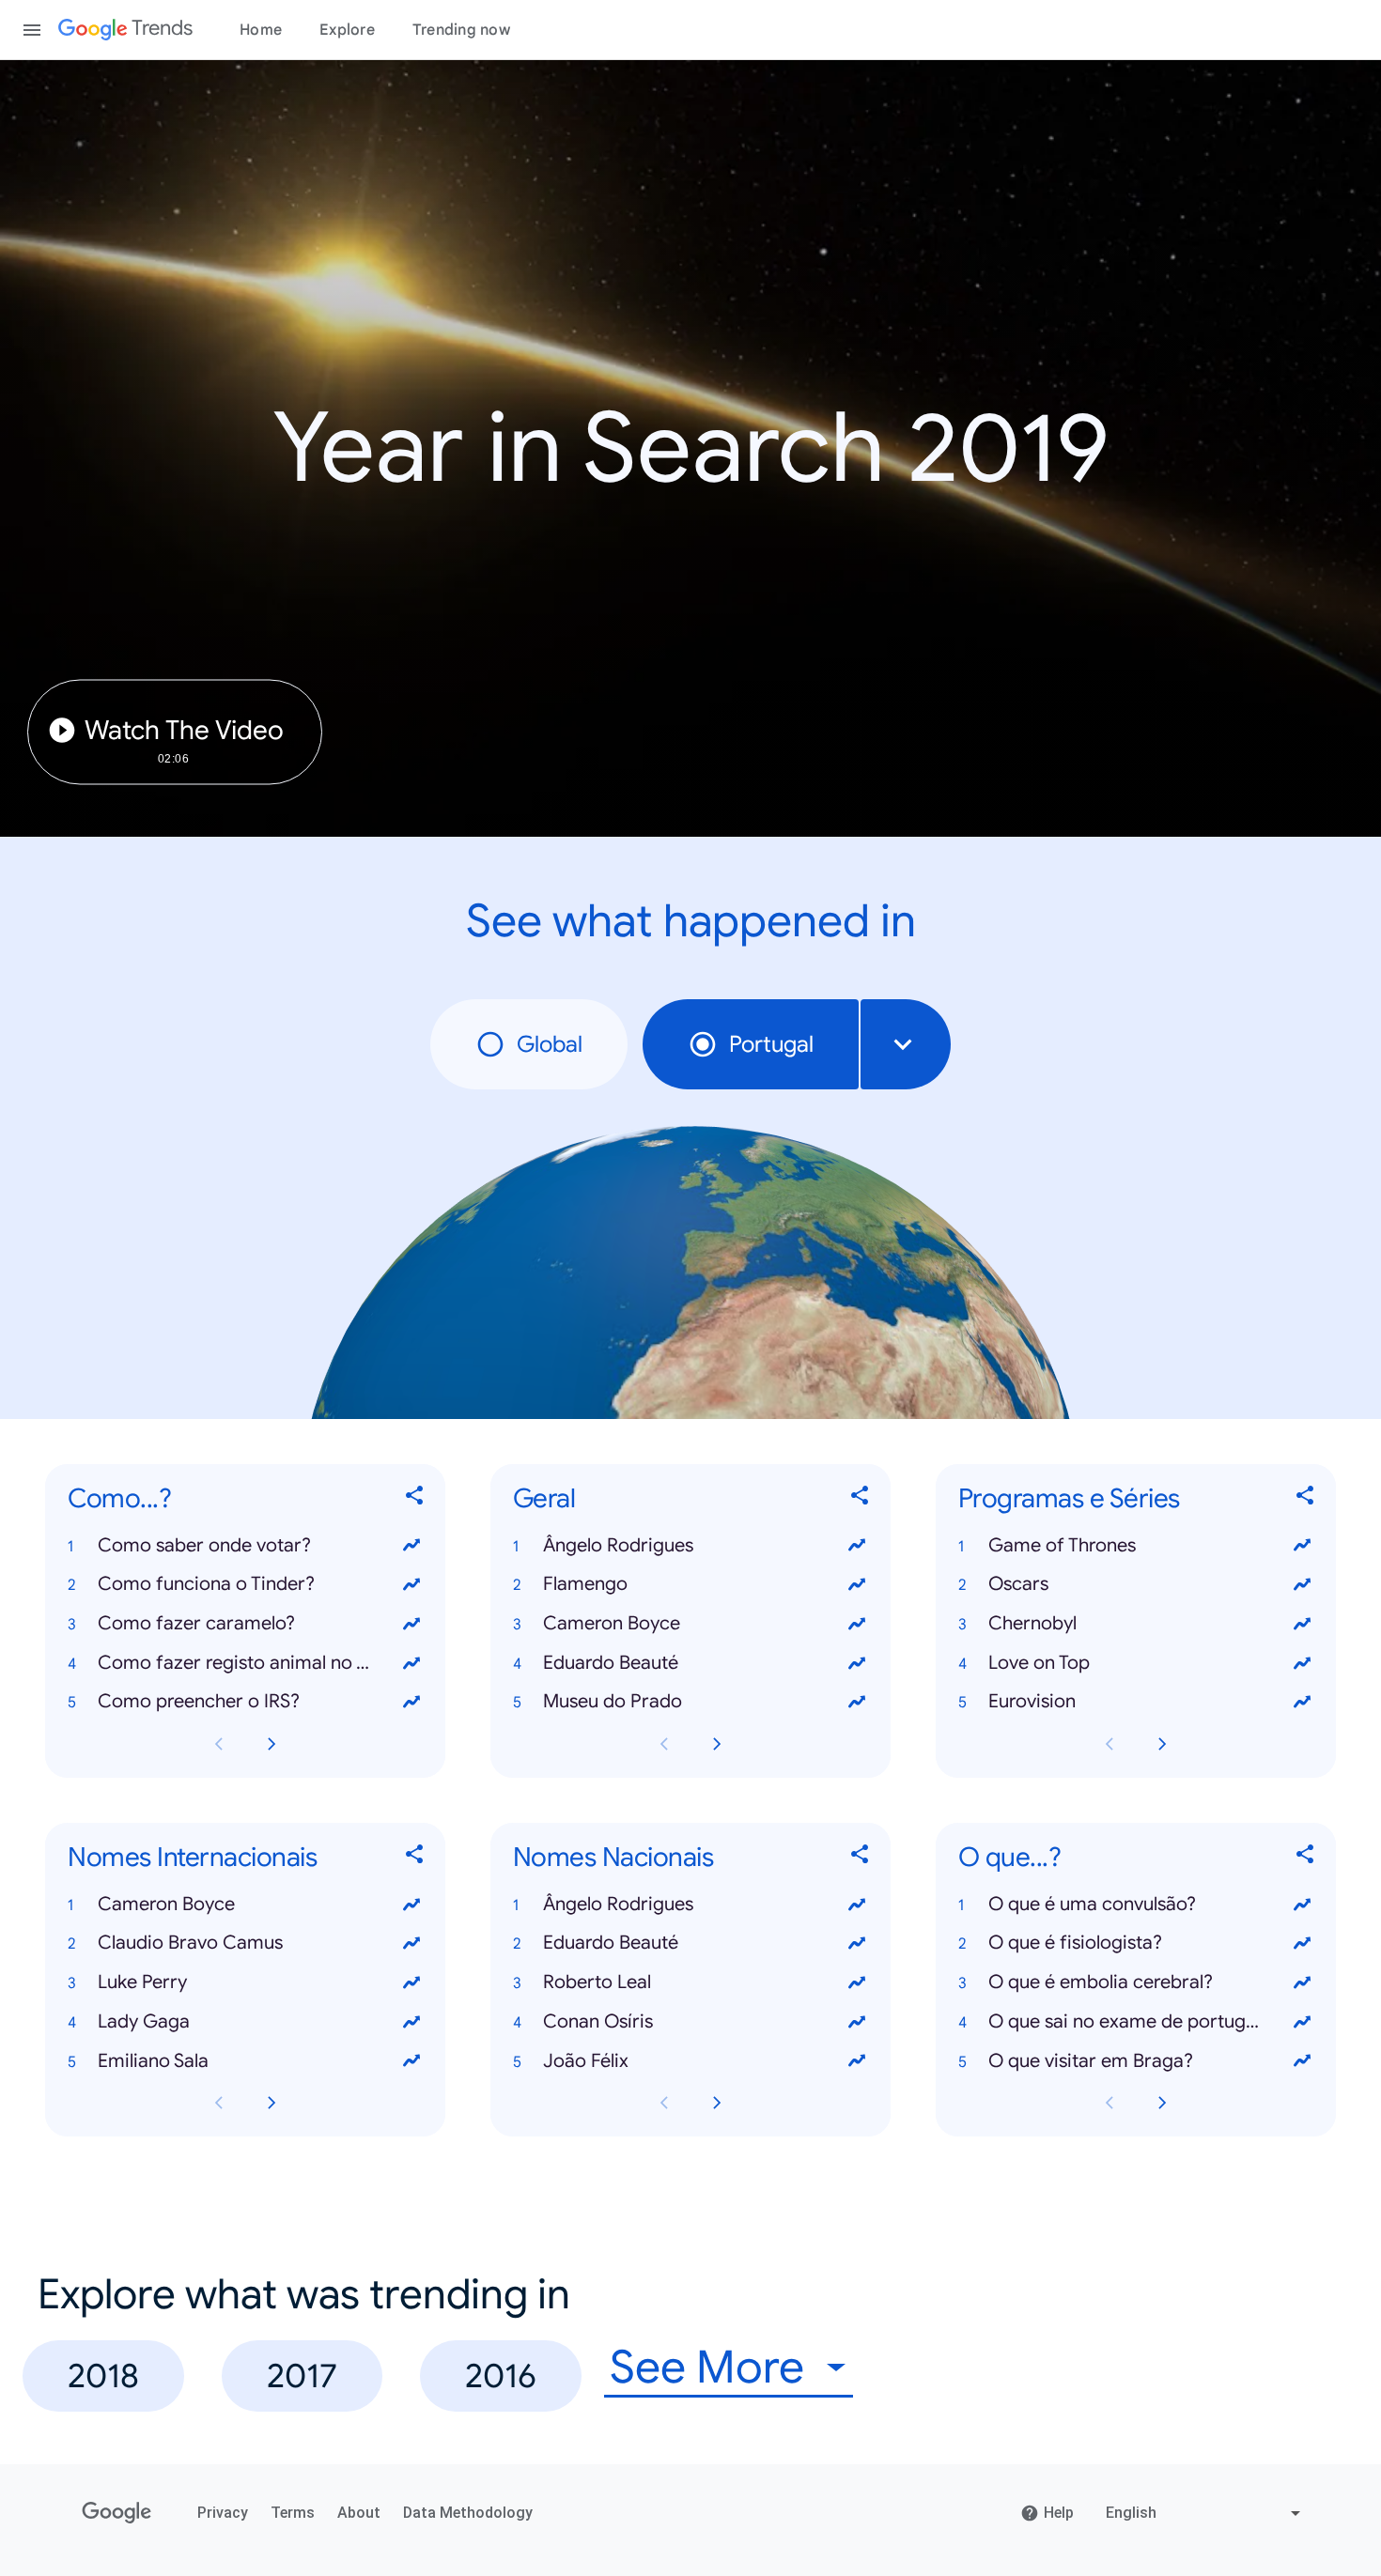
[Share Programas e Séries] (1306, 1498)
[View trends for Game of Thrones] (1302, 1546)
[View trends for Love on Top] (1302, 1663)
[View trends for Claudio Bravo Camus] (411, 1943)
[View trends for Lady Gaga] (411, 2022)
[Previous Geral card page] (664, 1744)
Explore (347, 30)
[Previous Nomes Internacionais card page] (219, 2103)
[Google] (117, 2513)
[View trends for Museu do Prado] (857, 1702)
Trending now (461, 30)
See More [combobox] (707, 2368)
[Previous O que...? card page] (1109, 2103)
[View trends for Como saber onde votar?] (411, 1546)
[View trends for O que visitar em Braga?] (1302, 2061)
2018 (103, 2375)
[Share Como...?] (415, 1498)
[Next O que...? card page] (1162, 2103)
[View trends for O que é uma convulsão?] (1302, 1905)
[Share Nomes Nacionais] (861, 1858)
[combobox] (906, 1044)
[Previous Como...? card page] (219, 1744)
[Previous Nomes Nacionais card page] (664, 2103)
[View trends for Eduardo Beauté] (857, 1663)
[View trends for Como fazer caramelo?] (411, 1624)
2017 (302, 2375)
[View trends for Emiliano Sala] (411, 2061)
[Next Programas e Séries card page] (1162, 1744)
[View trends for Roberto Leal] (857, 1982)
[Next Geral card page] (717, 1744)
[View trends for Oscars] (1302, 1584)
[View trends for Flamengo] (857, 1584)
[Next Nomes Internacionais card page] (272, 2103)
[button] (245, 1546)
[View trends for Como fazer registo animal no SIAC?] (411, 1663)
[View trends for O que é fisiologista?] (1302, 1943)
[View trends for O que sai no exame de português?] (1302, 2022)
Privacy (223, 2513)
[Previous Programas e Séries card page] (1109, 1744)
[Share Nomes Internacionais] (415, 1858)
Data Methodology (468, 2513)
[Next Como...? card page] (272, 1744)
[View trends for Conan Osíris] (857, 2022)
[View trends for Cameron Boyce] (857, 1624)
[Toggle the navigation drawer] (32, 30)
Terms (293, 2513)
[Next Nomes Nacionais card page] (717, 2103)
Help (1059, 2513)
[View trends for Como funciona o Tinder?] (411, 1584)
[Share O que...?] (1306, 1858)
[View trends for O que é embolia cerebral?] (1302, 1982)
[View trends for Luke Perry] (411, 1982)
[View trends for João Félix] (857, 2061)
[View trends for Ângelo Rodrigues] (857, 1546)
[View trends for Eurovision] (1302, 1702)
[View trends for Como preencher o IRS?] (411, 1702)
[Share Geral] (861, 1498)
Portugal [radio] (771, 1044)
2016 (501, 2375)
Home (261, 30)
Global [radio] (550, 1044)
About (359, 2513)
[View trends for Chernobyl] (1302, 1624)
